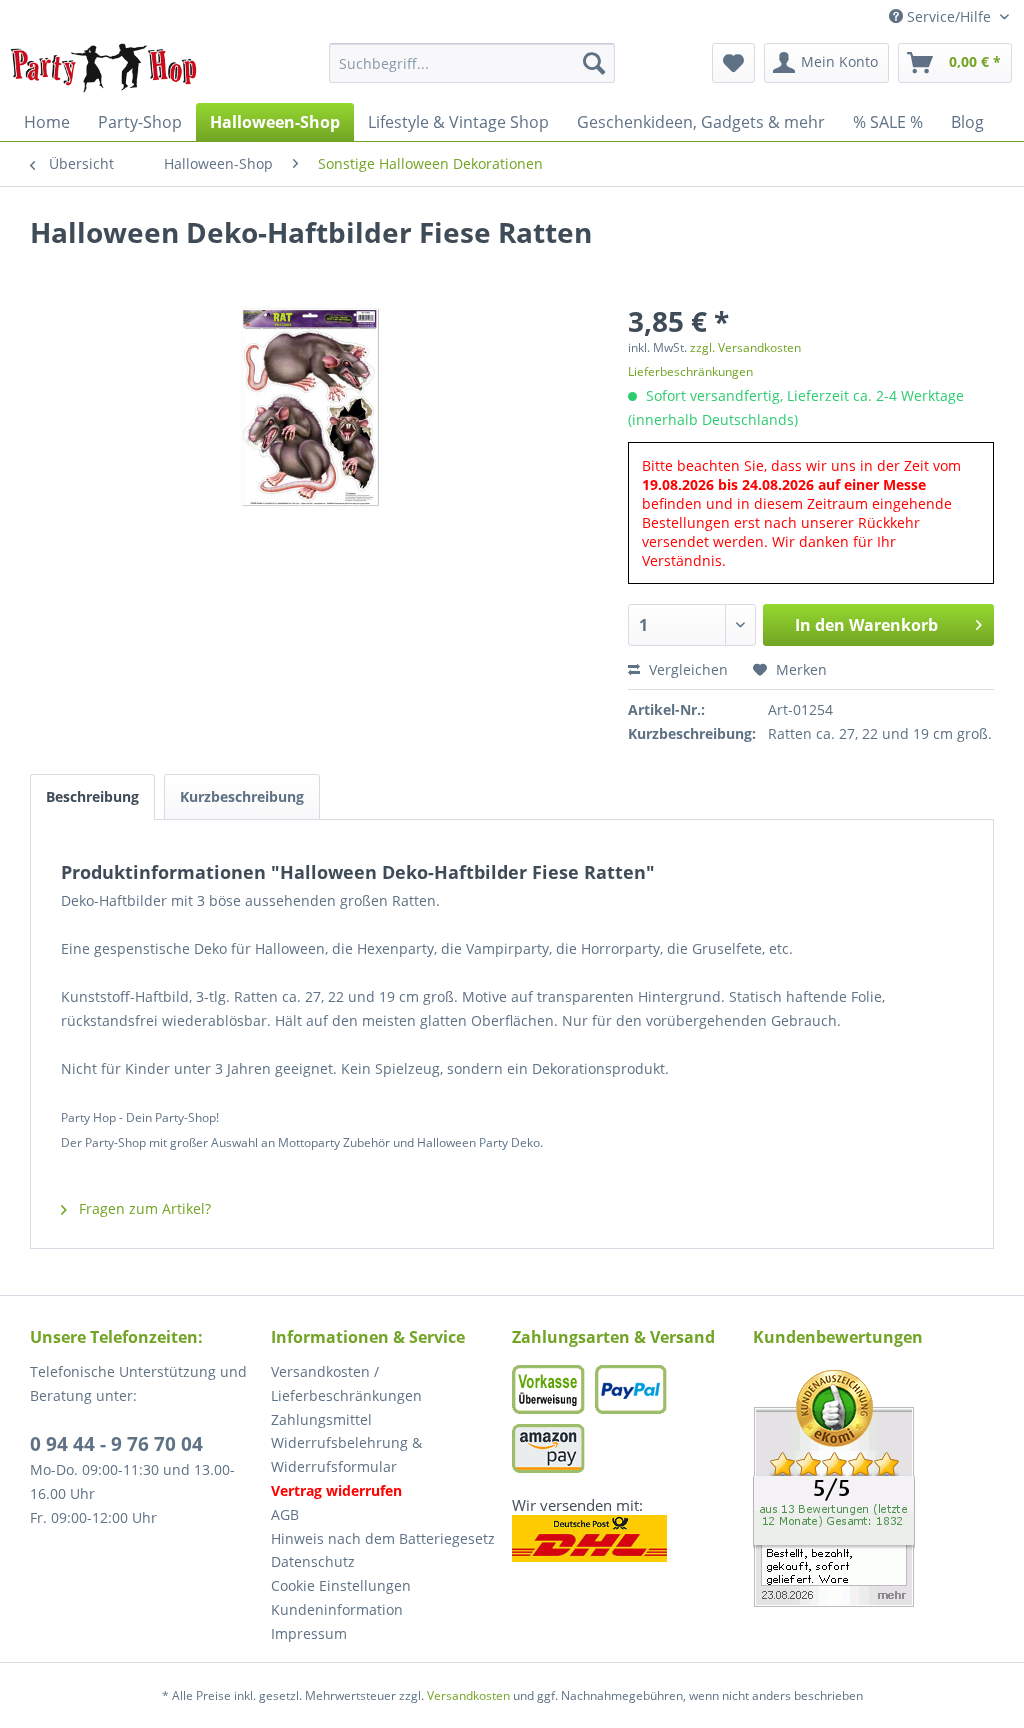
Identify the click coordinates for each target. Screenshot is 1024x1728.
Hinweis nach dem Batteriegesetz (383, 1538)
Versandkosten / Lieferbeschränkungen (346, 1383)
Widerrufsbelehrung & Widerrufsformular (346, 1454)
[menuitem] (472, 63)
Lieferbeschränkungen (690, 371)
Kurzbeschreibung (242, 796)
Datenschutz (313, 1561)
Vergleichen (686, 669)
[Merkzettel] (733, 63)
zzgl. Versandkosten (745, 347)
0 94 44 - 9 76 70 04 (116, 1444)
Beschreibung (92, 796)
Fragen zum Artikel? (143, 1208)
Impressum (309, 1633)
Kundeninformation (337, 1609)
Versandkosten (468, 1695)
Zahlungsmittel (321, 1419)
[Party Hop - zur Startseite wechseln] (104, 68)
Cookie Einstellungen (341, 1585)
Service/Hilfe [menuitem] (949, 16)
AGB (285, 1514)
